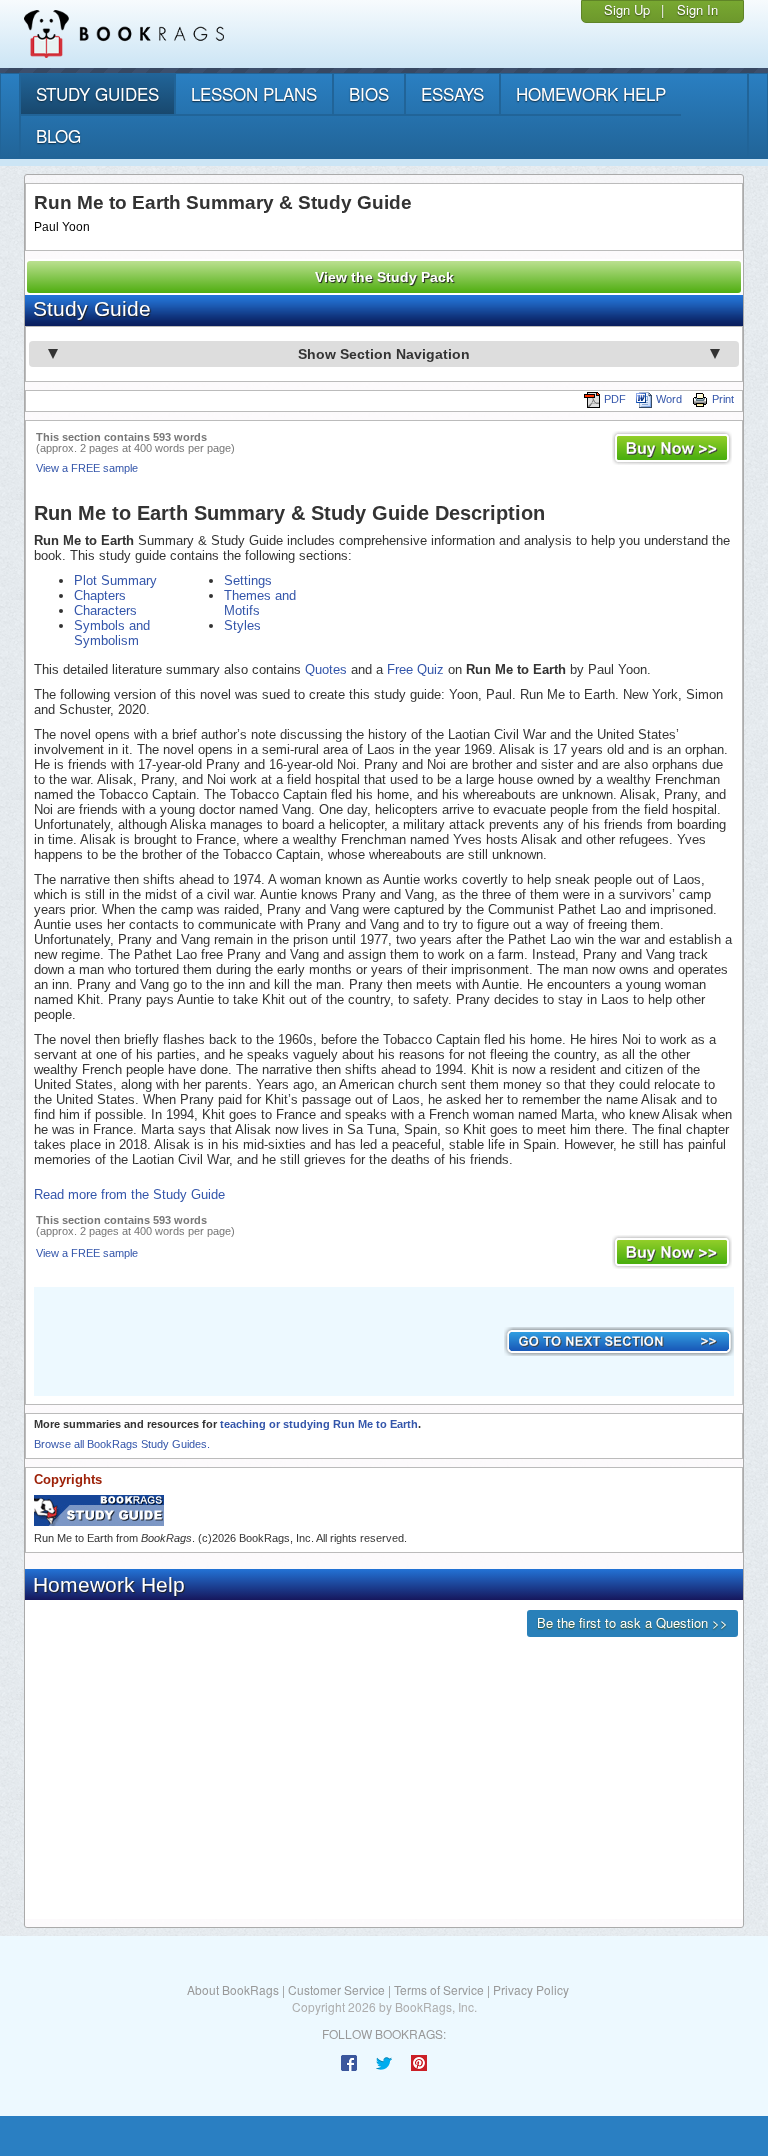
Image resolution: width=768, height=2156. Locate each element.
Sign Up (627, 9)
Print (723, 399)
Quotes (326, 669)
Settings (248, 580)
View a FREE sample (87, 468)
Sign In (697, 9)
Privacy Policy (531, 1989)
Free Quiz (415, 669)
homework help (591, 93)
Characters (105, 610)
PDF (615, 399)
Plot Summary (115, 580)
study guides (97, 93)
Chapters (100, 595)
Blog (58, 135)
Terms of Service (439, 1989)
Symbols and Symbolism (112, 633)
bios (369, 93)
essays (452, 93)
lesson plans (254, 93)
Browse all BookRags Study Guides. (122, 1444)
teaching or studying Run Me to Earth (319, 1424)
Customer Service (336, 1989)
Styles (242, 625)
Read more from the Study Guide (129, 1194)
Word (669, 399)
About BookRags (233, 1989)
